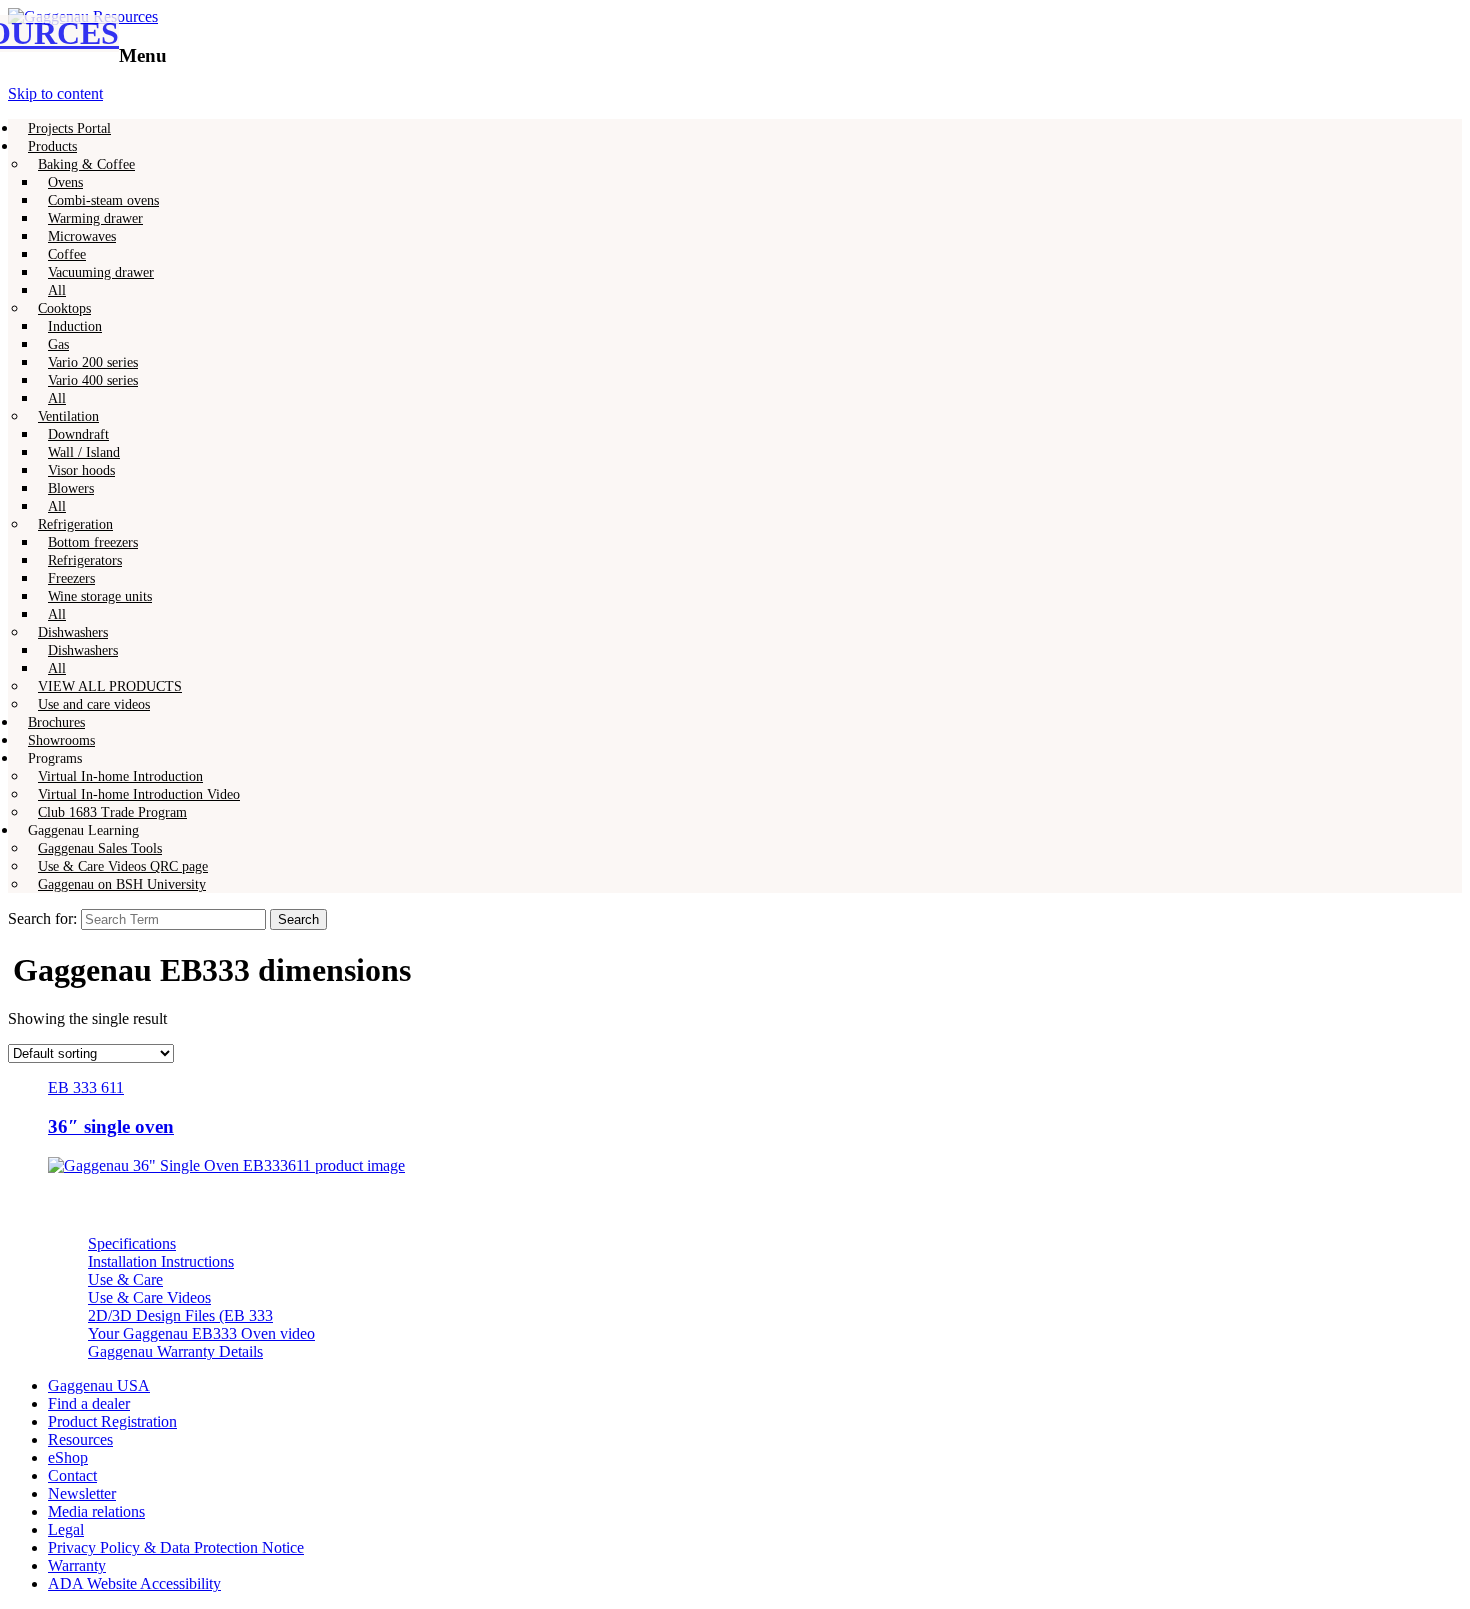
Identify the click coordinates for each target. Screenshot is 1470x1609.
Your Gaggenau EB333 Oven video (201, 1333)
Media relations (96, 1511)
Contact (72, 1475)
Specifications (132, 1243)
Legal (66, 1529)
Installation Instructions (161, 1261)
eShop (68, 1457)
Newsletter (82, 1493)
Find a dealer (89, 1403)
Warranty (77, 1565)
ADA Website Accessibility (134, 1583)
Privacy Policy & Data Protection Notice (176, 1547)
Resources (80, 1439)
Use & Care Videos (149, 1297)
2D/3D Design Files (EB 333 (180, 1315)
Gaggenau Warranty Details (175, 1351)
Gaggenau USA (99, 1385)
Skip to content (55, 93)
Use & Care (125, 1279)
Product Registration (112, 1421)
